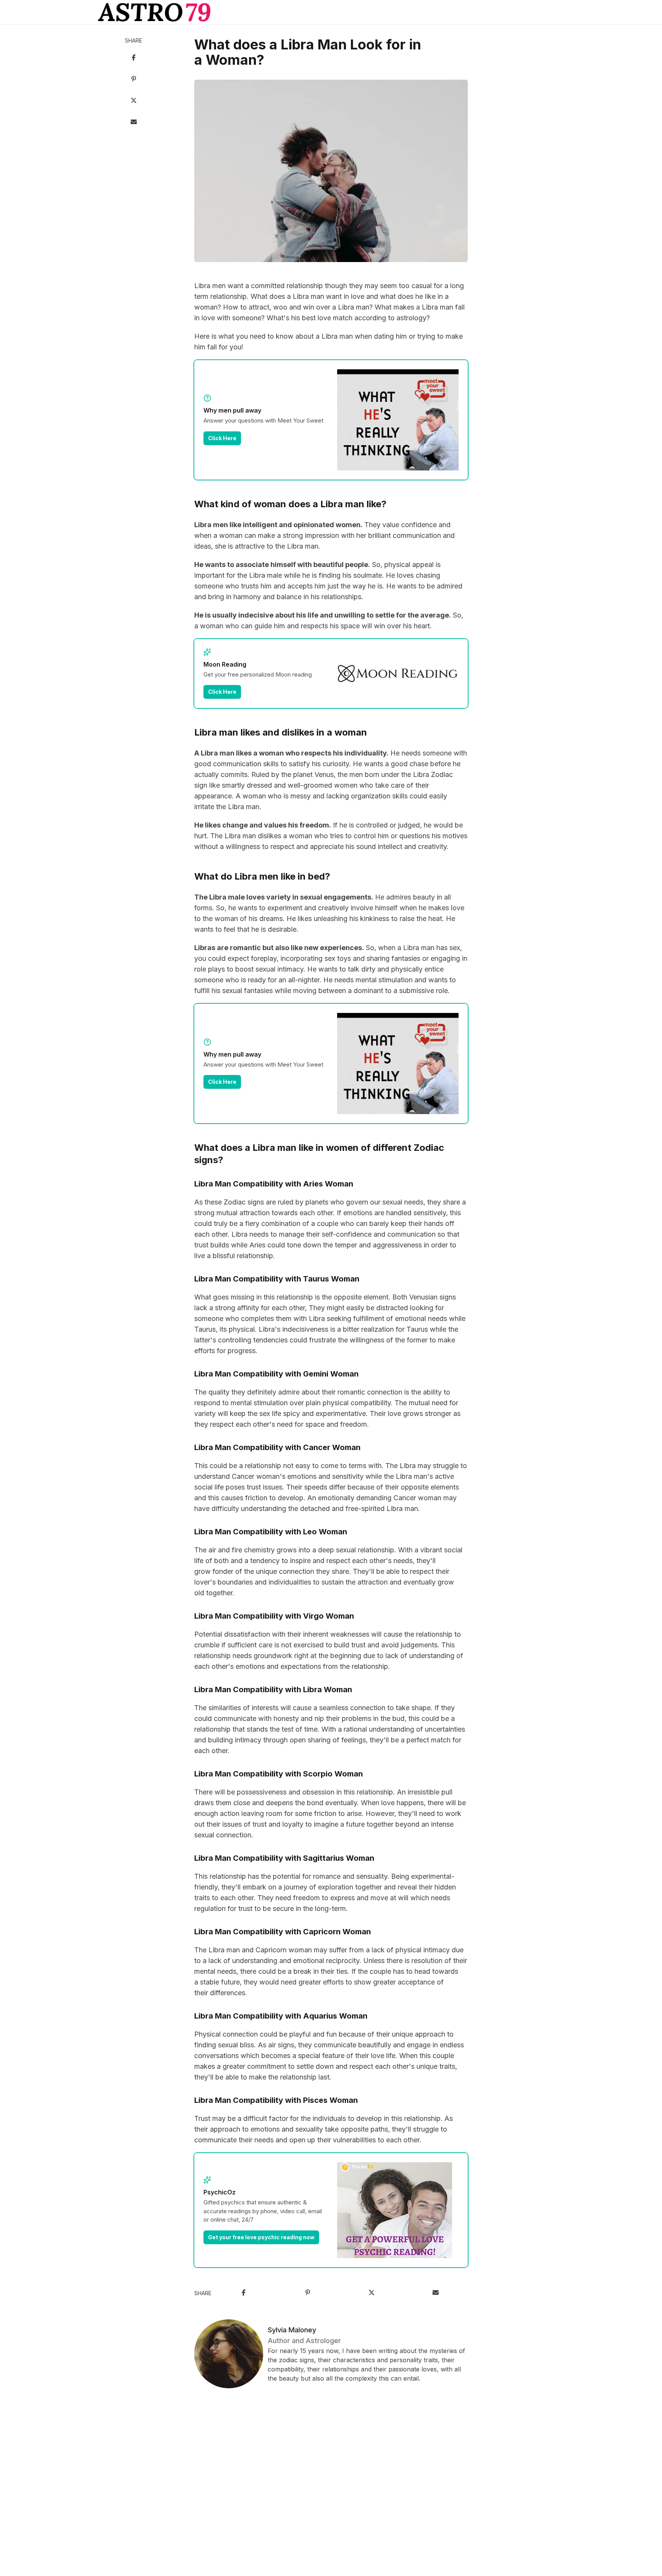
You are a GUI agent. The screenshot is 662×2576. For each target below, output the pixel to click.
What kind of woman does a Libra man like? (290, 504)
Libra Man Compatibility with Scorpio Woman (279, 1774)
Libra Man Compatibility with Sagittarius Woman (284, 1858)
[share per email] (134, 123)
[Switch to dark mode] (331, 12)
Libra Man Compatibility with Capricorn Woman (283, 1932)
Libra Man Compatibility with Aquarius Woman (281, 2016)
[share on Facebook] (134, 58)
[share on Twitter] (134, 101)
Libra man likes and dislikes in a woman (281, 732)
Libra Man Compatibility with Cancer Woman (277, 1447)
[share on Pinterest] (134, 80)
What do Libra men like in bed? (262, 876)
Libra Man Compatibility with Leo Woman (271, 1532)
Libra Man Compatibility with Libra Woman (273, 1689)
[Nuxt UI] (154, 12)
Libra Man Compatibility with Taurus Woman (277, 1279)
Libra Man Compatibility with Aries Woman (274, 1184)
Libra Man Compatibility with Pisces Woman (276, 2100)
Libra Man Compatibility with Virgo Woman (274, 1616)
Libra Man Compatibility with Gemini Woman (276, 1374)
